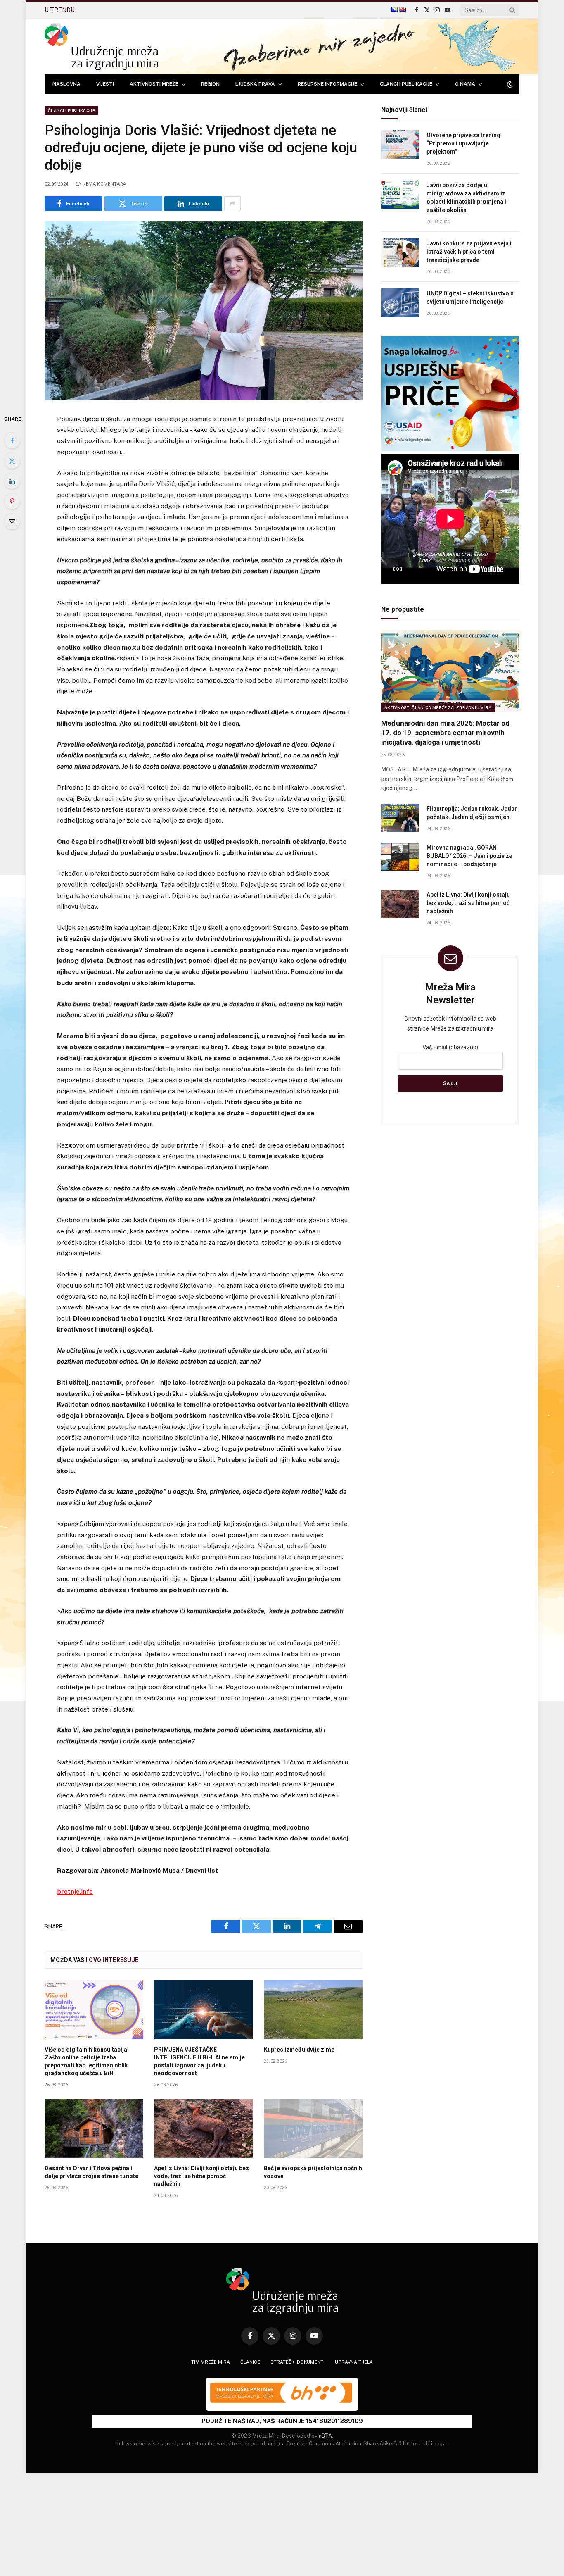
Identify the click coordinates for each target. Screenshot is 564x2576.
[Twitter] (12, 461)
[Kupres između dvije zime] (313, 2009)
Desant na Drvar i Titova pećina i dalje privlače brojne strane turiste (91, 2172)
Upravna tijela (354, 2362)
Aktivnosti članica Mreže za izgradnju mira (438, 707)
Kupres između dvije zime (299, 2050)
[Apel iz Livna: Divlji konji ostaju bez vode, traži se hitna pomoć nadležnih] (203, 2128)
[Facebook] (12, 440)
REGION (210, 84)
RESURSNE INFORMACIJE (327, 84)
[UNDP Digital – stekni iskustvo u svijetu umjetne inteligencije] (400, 303)
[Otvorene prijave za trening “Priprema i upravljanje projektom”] (400, 144)
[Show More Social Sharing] (232, 204)
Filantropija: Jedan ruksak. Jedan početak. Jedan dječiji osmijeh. (472, 813)
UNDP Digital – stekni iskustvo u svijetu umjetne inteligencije (470, 298)
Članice (250, 2362)
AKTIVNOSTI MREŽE (154, 84)
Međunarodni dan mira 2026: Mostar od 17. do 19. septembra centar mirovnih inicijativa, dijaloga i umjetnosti (445, 733)
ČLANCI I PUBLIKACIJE (406, 84)
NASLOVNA (66, 84)
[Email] (12, 521)
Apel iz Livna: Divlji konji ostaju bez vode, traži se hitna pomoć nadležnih (201, 2176)
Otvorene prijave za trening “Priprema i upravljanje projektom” (463, 143)
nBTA (325, 2436)
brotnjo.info (75, 1892)
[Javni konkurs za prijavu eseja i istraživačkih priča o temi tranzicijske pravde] (400, 253)
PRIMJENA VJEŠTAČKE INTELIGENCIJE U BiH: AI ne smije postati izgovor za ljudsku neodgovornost (199, 2061)
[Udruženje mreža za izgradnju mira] (101, 46)
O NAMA (465, 84)
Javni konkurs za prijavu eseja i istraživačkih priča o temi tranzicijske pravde (469, 252)
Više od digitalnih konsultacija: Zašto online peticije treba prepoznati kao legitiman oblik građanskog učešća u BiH (87, 2061)
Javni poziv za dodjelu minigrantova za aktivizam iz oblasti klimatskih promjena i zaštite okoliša (466, 198)
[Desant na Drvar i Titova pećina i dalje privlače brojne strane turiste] (94, 2128)
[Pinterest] (12, 501)
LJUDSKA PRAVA (255, 84)
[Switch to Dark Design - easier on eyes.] (509, 84)
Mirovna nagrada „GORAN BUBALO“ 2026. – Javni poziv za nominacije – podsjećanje (469, 856)
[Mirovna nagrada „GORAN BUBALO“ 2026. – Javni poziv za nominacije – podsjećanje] (400, 857)
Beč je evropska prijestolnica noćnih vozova (313, 2172)
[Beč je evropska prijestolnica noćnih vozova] (313, 2128)
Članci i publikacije (71, 110)
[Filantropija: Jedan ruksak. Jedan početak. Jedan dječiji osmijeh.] (400, 818)
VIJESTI (105, 84)
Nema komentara (104, 184)
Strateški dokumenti (297, 2362)
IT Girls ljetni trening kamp (121, 10)
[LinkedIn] (12, 481)
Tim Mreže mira (211, 2362)
